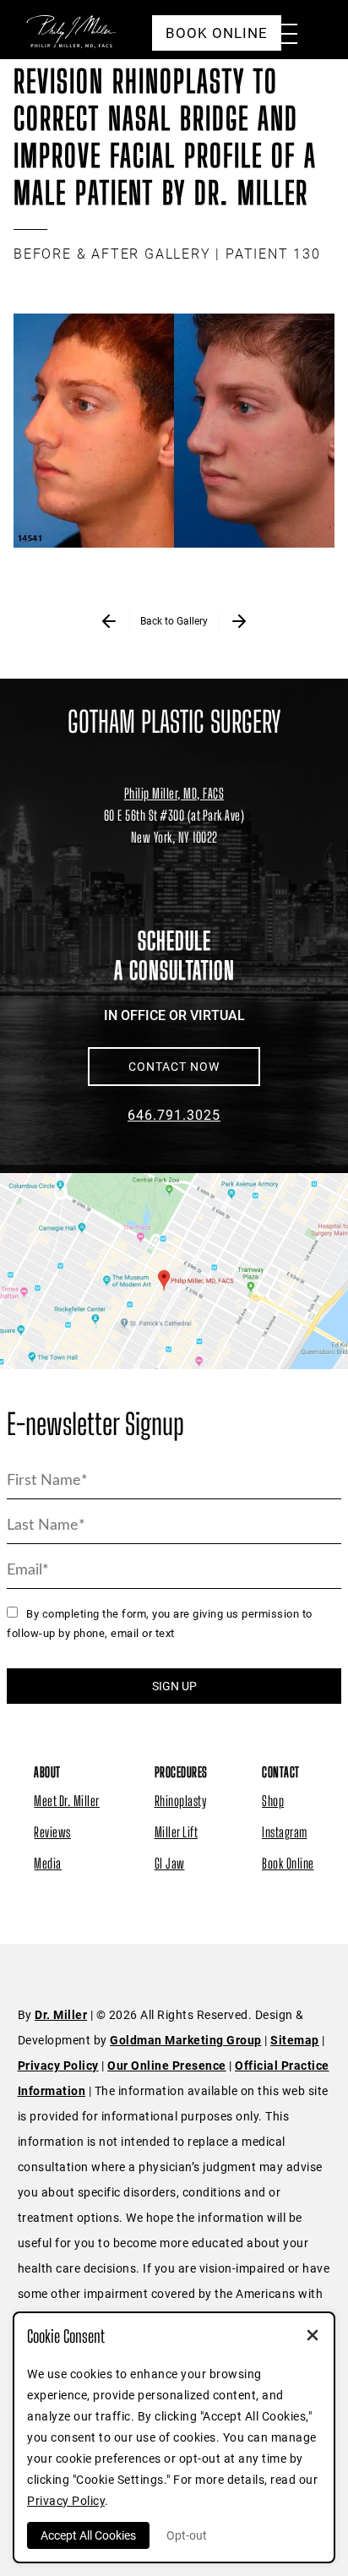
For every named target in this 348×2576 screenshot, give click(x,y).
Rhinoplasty (181, 1801)
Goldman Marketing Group (186, 2040)
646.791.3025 (174, 1115)
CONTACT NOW (174, 1067)
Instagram (285, 1832)
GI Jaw (170, 1863)
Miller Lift (177, 1832)
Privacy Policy (58, 2066)
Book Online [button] (217, 33)
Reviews (52, 1832)
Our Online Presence (167, 2066)
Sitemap (295, 2040)
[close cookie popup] (313, 2337)
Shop (273, 1801)
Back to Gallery (174, 621)
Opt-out (187, 2535)
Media (48, 1863)
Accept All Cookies (88, 2535)
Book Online (288, 1863)
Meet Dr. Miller (67, 1801)
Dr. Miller (61, 2015)
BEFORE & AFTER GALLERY (112, 254)
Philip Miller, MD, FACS (174, 793)
